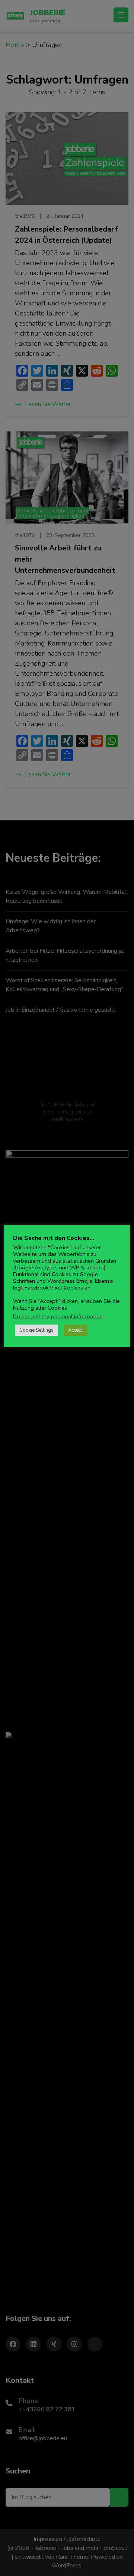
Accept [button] (76, 1330)
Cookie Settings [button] (36, 1330)
